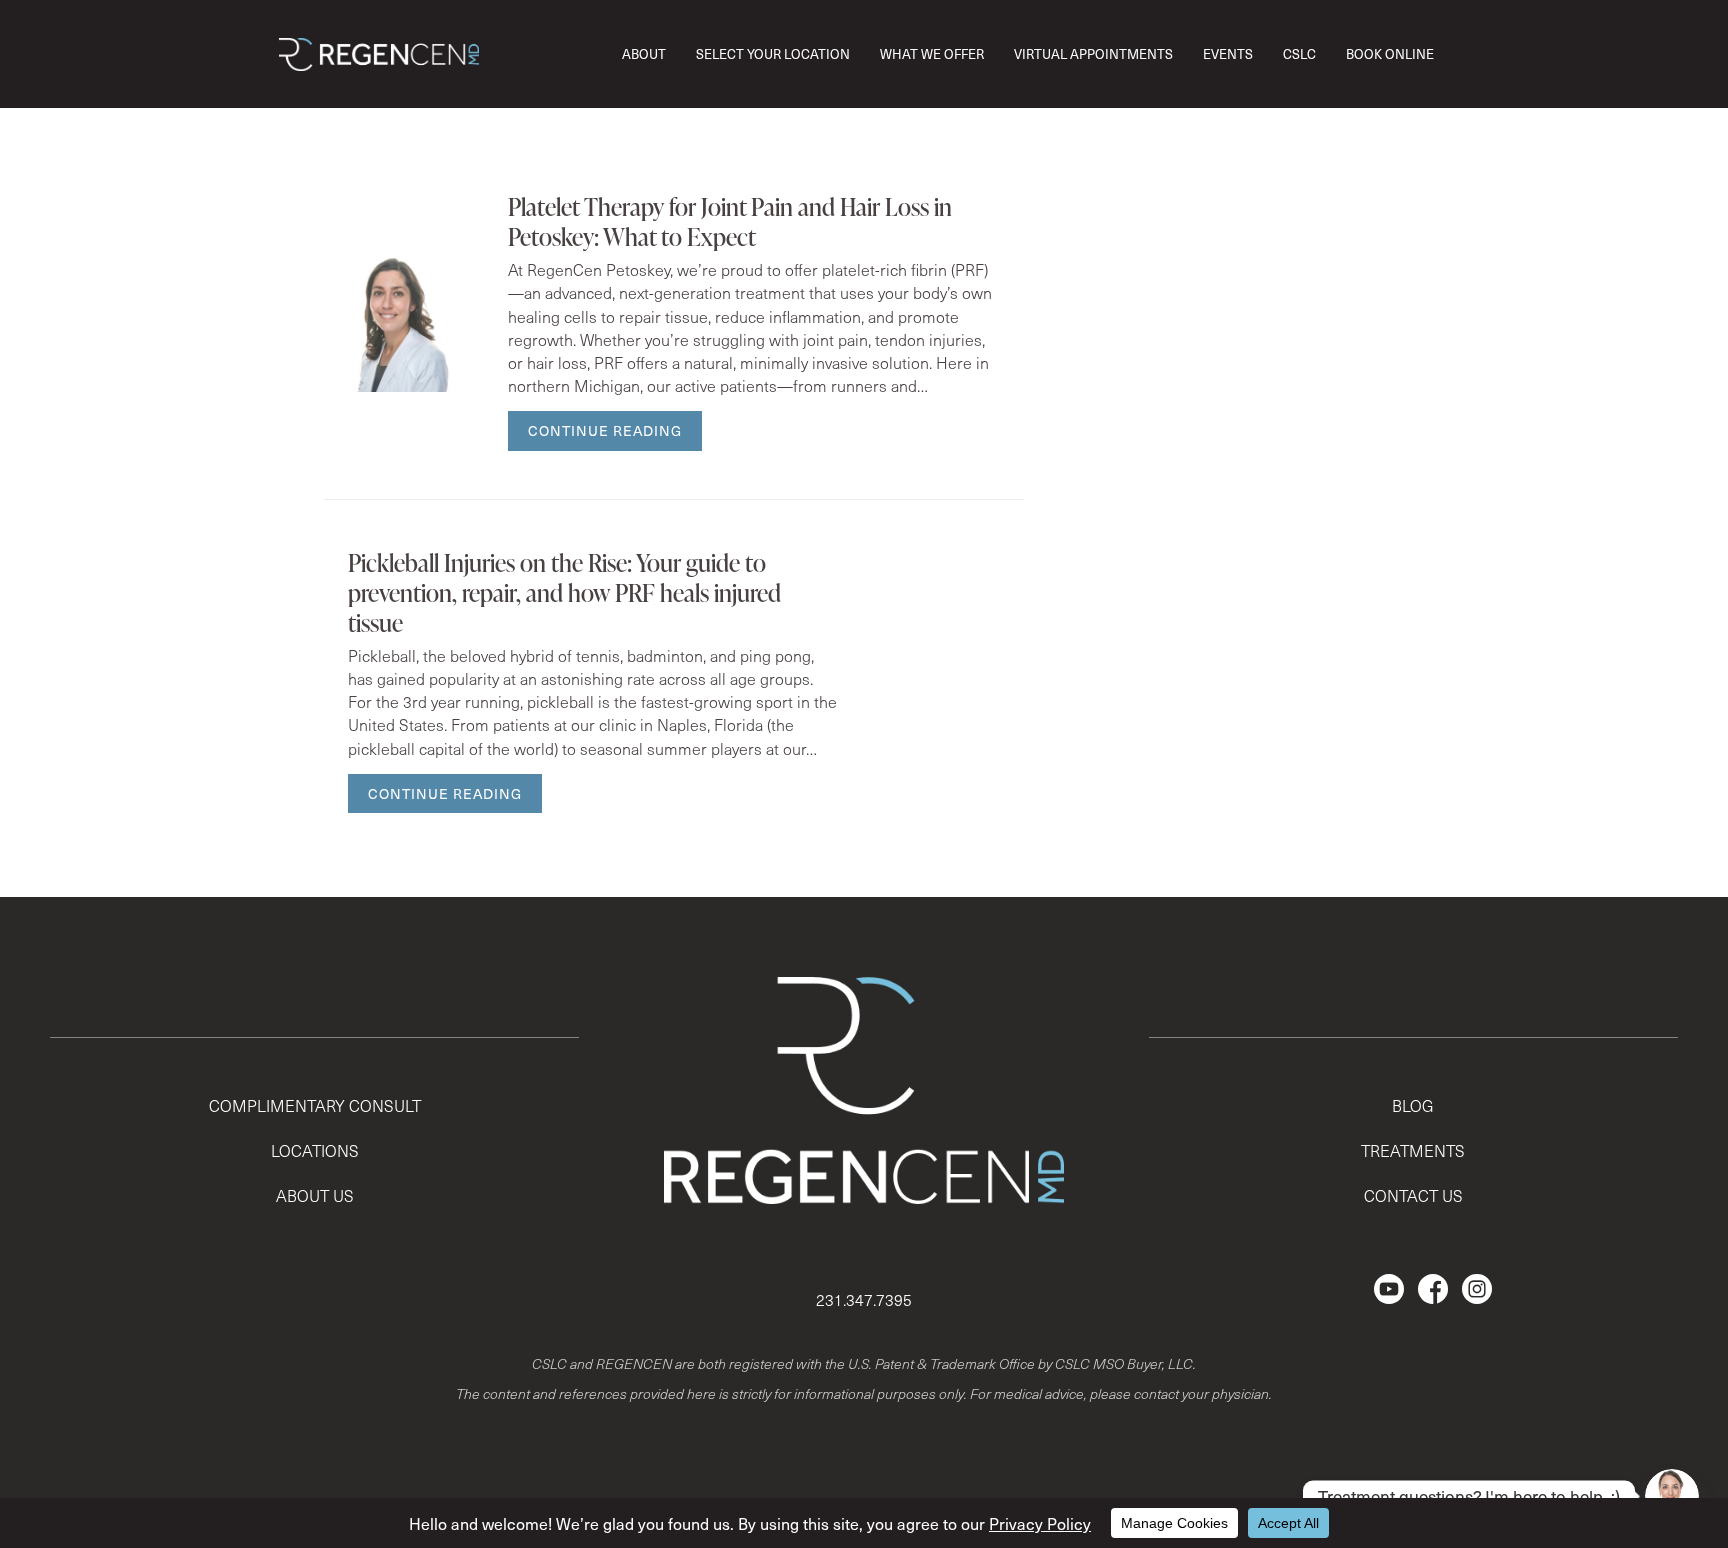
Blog (1413, 1105)
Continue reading (605, 430)
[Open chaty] (1672, 1496)
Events (1228, 53)
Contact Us (1413, 1195)
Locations (315, 1150)
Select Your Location (773, 53)
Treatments (1413, 1150)
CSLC (1299, 53)
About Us (315, 1195)
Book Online (1390, 53)
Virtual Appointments (1093, 53)
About (644, 53)
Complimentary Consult (315, 1105)
